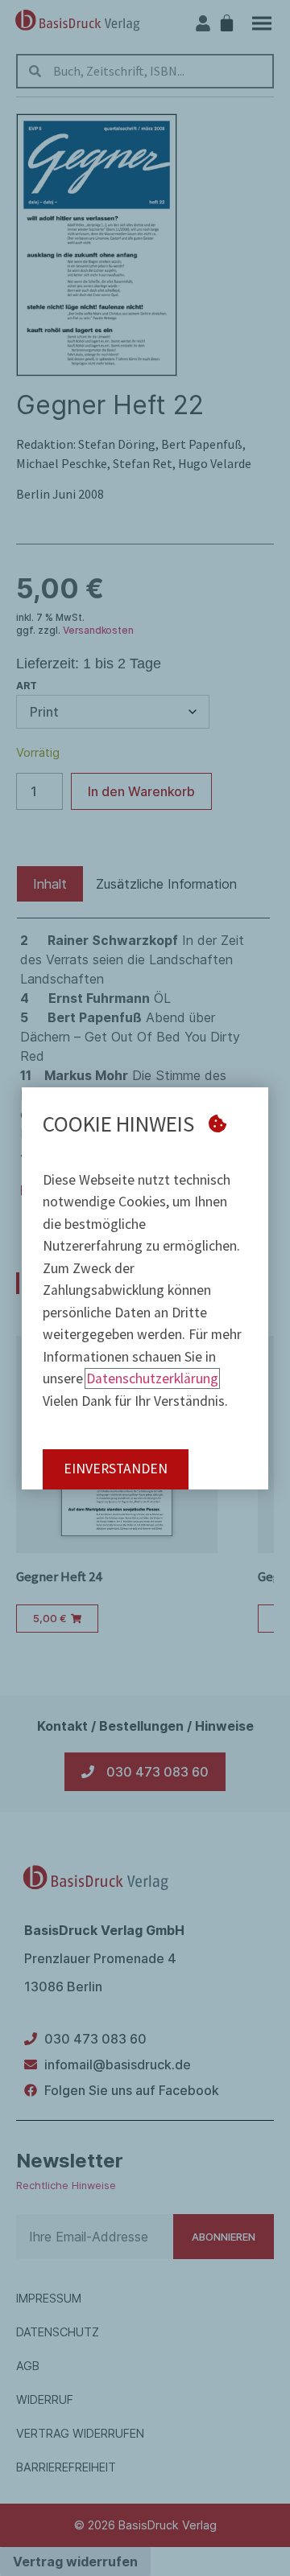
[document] (145, 1288)
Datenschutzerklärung (152, 1378)
